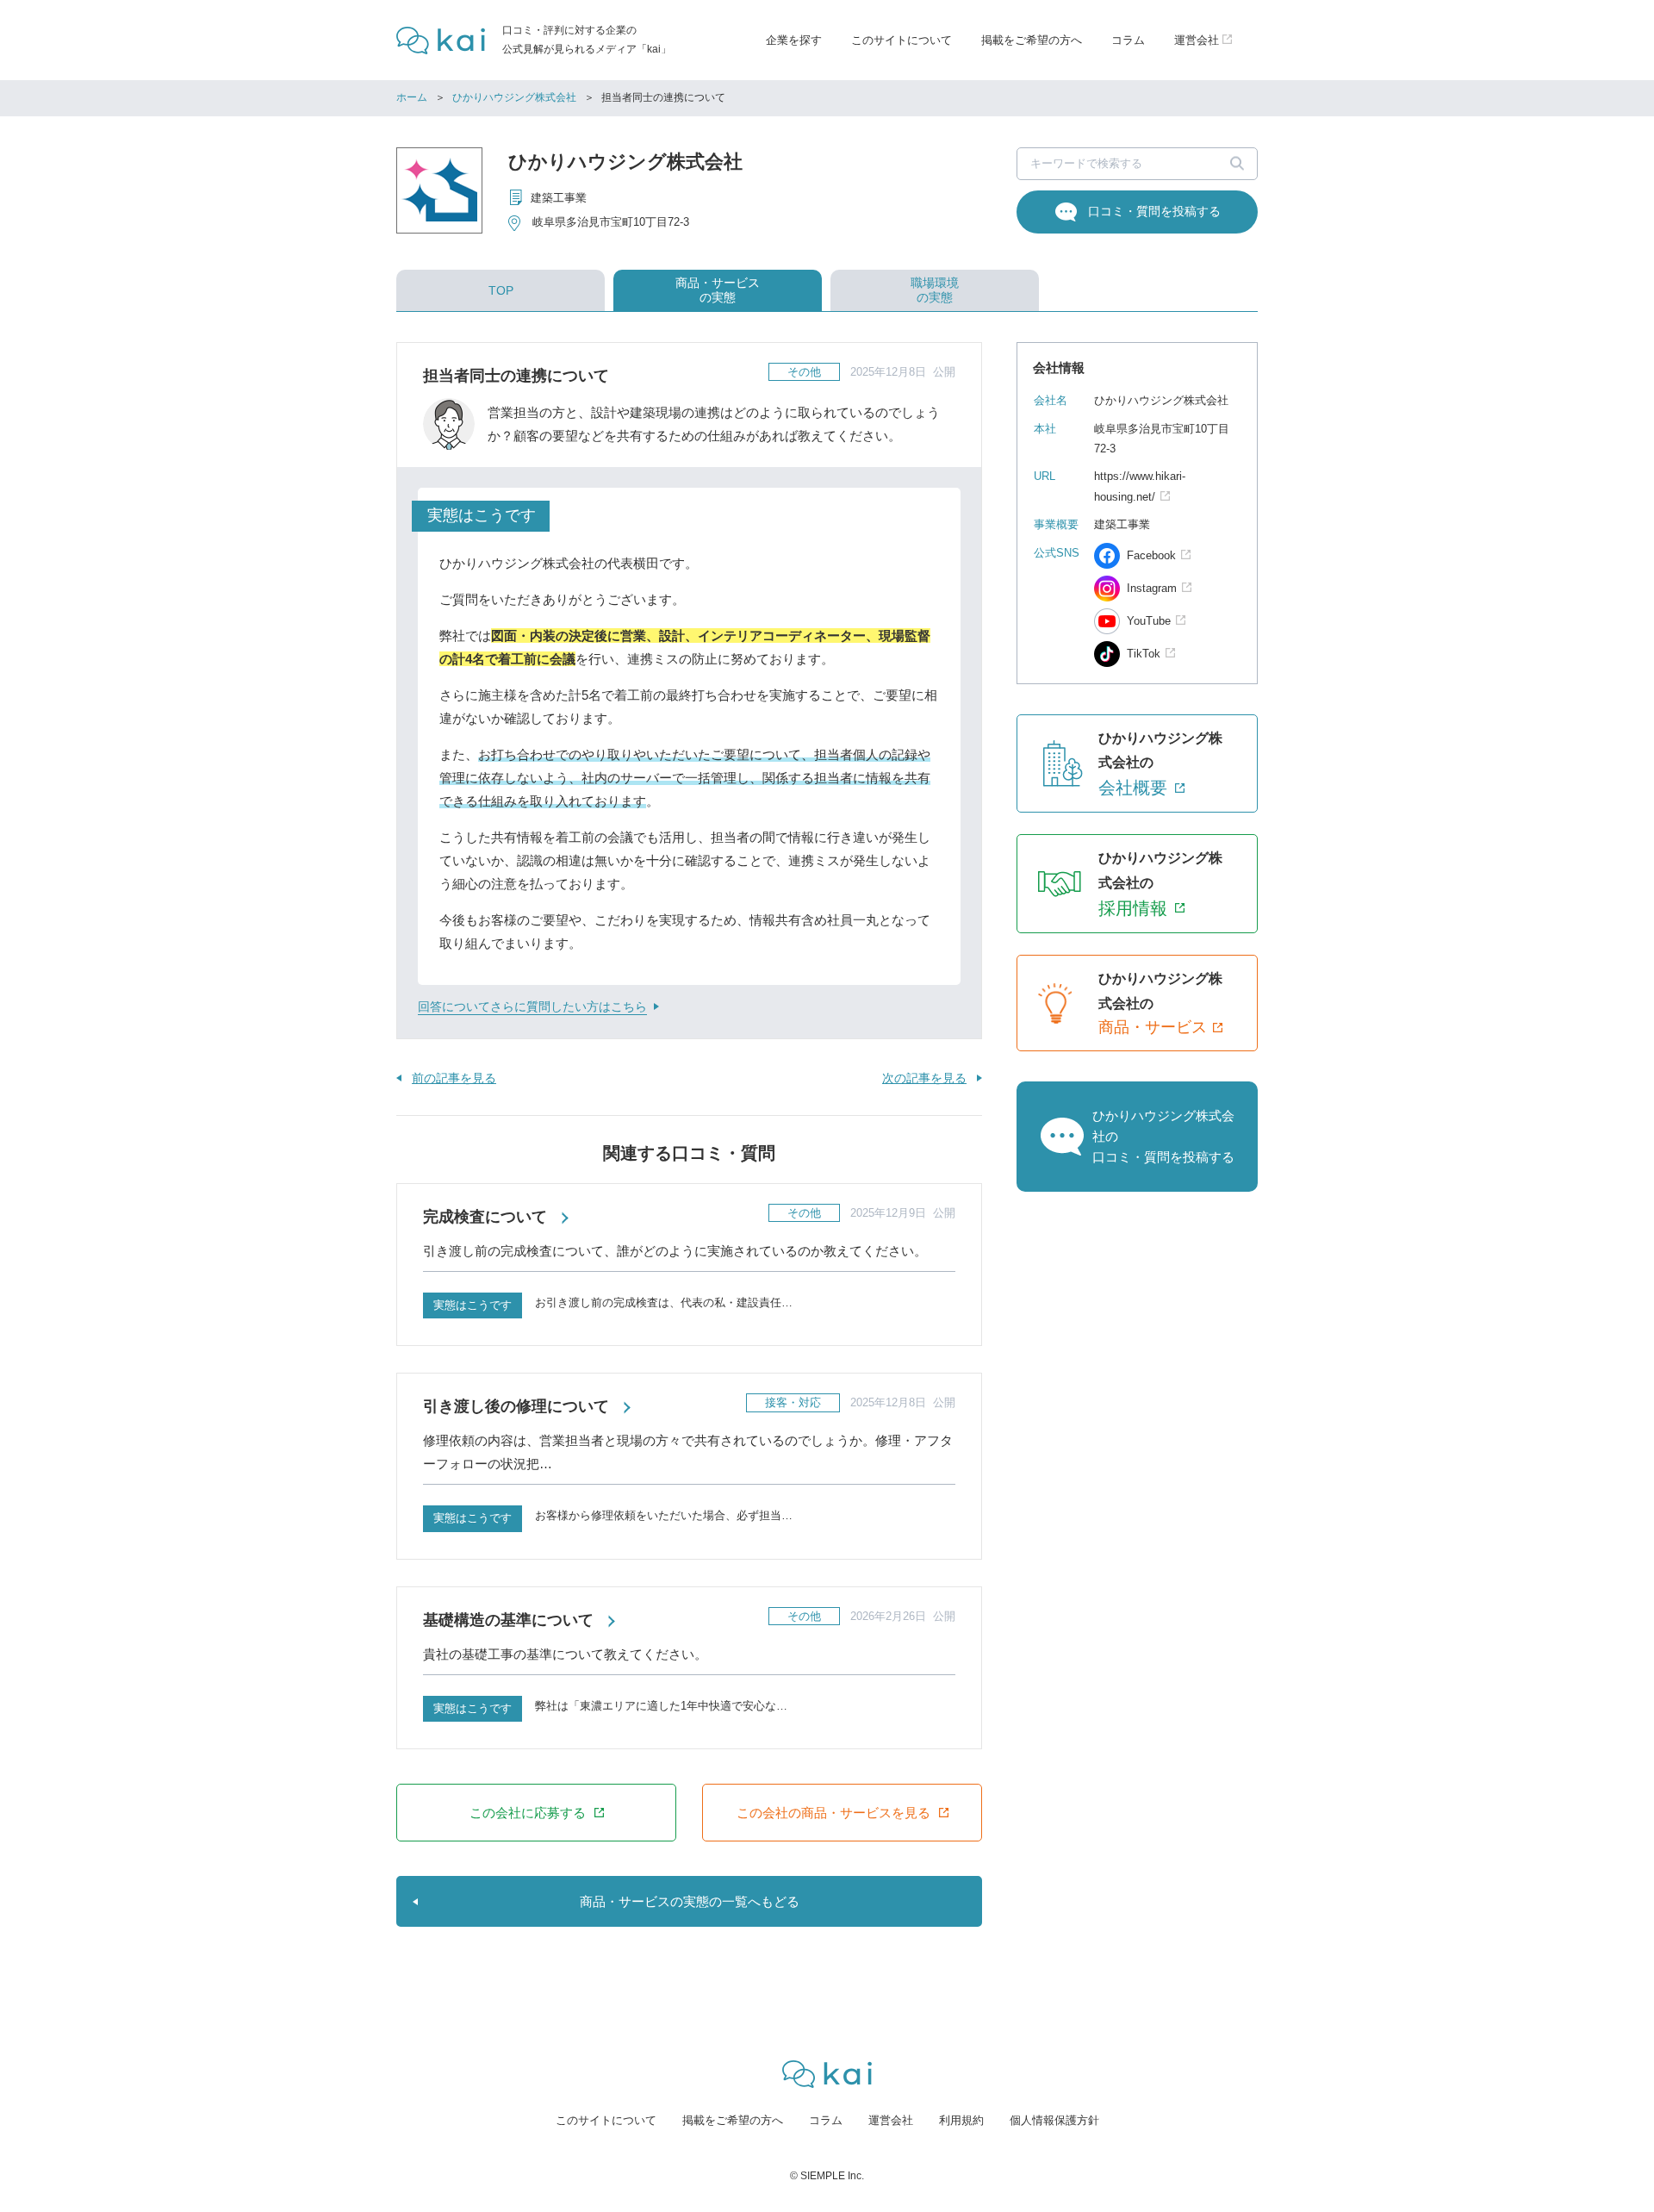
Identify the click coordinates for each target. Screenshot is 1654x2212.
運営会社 (891, 2120)
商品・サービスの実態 (718, 290)
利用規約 (961, 2120)
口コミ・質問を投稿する (1154, 211)
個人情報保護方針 (1054, 2120)
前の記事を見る (454, 1078)
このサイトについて (902, 40)
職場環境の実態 (935, 290)
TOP (501, 290)
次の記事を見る (924, 1078)
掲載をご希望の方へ (1032, 40)
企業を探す (794, 40)
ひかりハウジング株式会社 (514, 97)
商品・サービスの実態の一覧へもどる (690, 1901)
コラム (1128, 40)
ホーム (412, 97)
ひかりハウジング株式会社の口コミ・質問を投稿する (1163, 1136)
